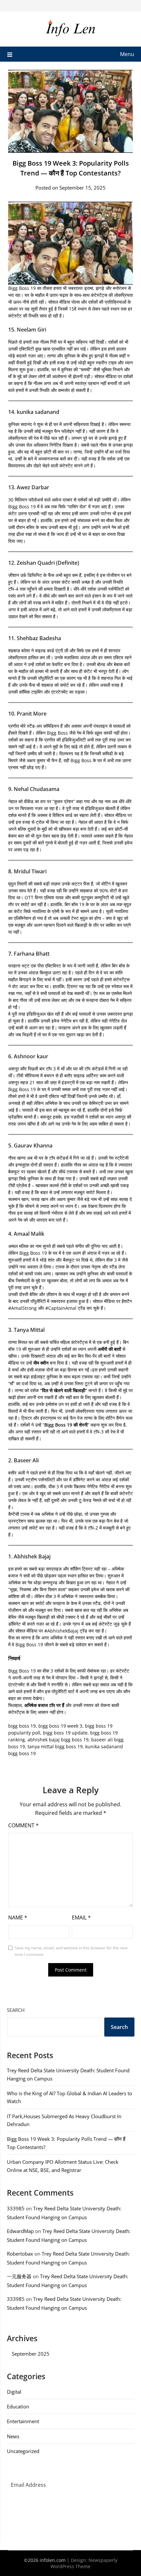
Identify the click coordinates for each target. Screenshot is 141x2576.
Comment (23, 1825)
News (13, 2436)
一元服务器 (19, 2276)
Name (18, 1917)
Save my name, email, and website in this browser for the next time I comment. (71, 1951)
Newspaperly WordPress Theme (84, 2563)
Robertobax (20, 2254)
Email (81, 1917)
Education (18, 2406)
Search (16, 2010)
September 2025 (31, 2354)
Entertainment (23, 2421)
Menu (127, 54)
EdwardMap (20, 2231)
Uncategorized (23, 2451)
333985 (16, 2208)
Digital (14, 2392)
